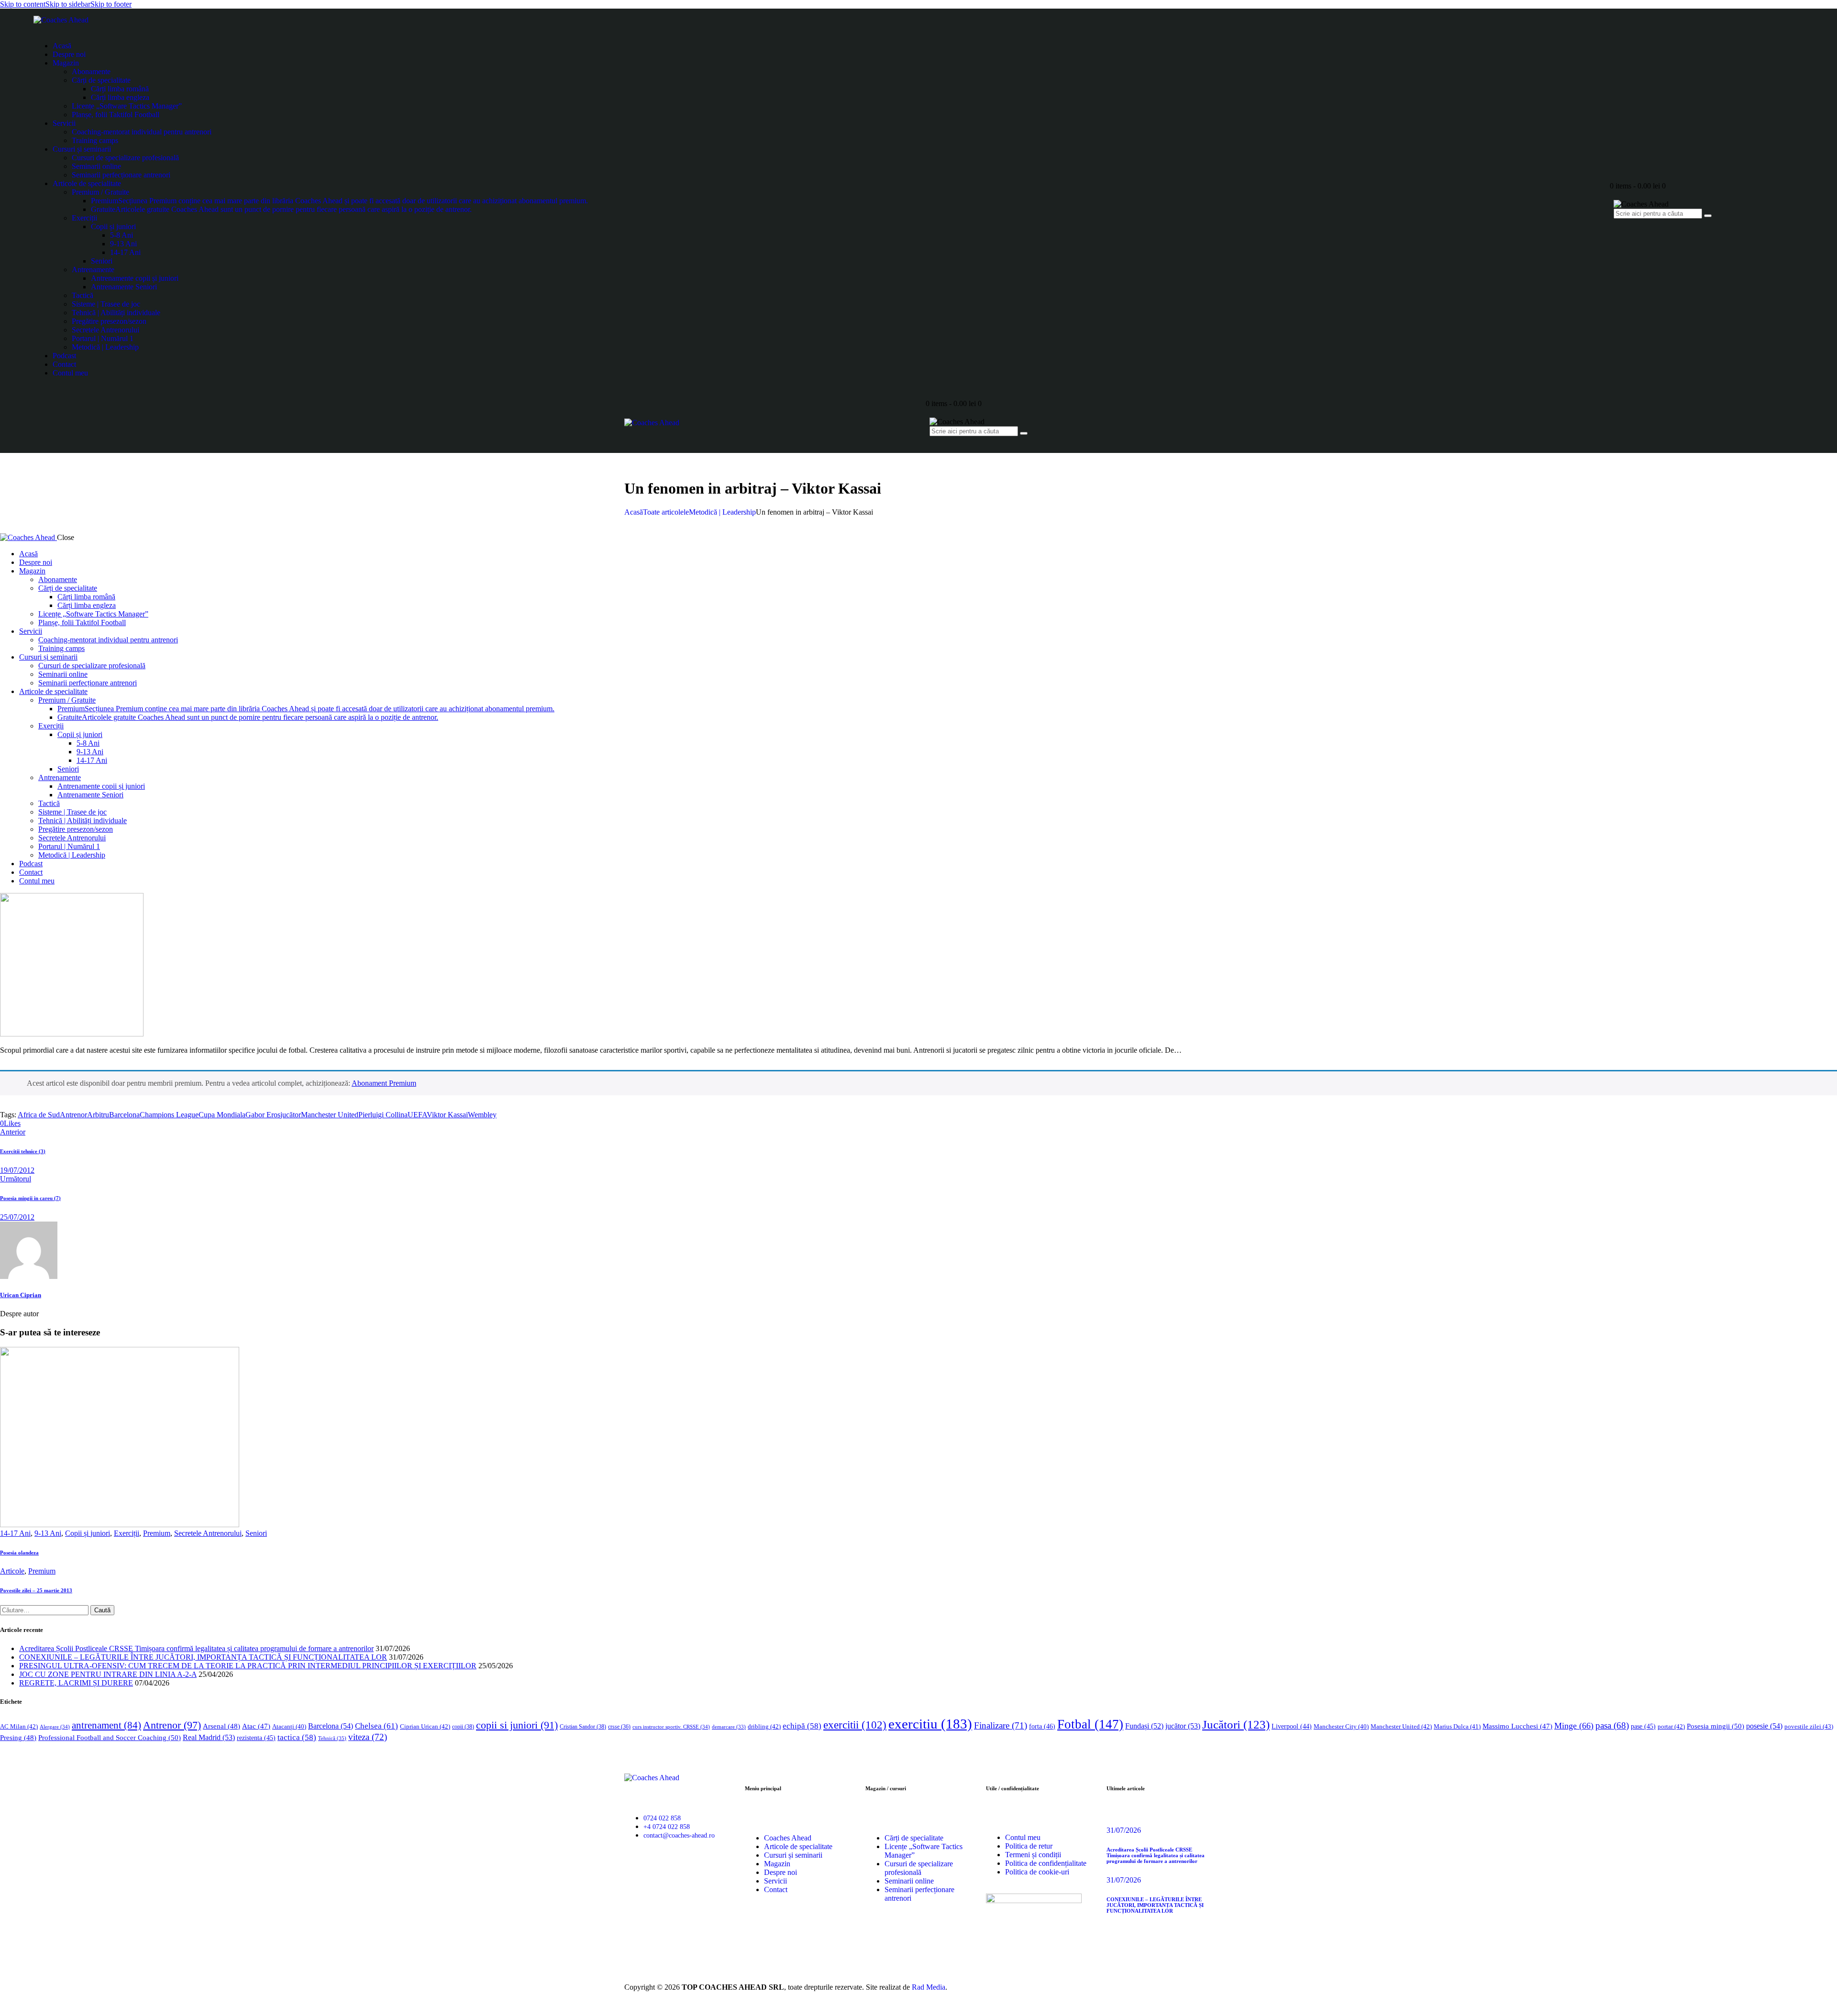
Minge (1574, 1726)
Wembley (482, 1115)
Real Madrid (209, 1737)
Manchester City (1341, 1727)
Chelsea (376, 1726)
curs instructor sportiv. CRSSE (671, 1727)
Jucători (1236, 1724)
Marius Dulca (1457, 1726)
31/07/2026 (1124, 1830)
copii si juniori (517, 1725)
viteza (368, 1737)
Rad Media (929, 1987)
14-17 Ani (15, 1533)
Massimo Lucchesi (1517, 1726)
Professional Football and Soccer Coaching (110, 1737)
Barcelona (124, 1115)
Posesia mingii (1715, 1726)
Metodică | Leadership (722, 512)
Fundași (1144, 1726)
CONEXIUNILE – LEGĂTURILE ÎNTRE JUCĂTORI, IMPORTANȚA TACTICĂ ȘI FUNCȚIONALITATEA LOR (203, 1657)
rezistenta (256, 1738)
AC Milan (19, 1726)
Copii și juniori (88, 1533)
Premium (157, 1533)
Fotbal (1090, 1724)
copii (463, 1727)
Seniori (256, 1533)
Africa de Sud (39, 1115)
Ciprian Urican (425, 1726)
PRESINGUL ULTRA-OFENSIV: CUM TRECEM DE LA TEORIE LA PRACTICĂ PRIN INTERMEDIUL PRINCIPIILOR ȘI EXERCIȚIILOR (248, 1666)
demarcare (729, 1727)
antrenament (106, 1725)
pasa (1612, 1725)
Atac (256, 1726)
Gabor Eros (263, 1115)
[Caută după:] (45, 1610)
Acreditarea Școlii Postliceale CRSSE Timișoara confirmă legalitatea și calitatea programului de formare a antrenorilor (196, 1648)
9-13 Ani (48, 1533)
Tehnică (332, 1738)
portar (1671, 1726)
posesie (1764, 1726)
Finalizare (1001, 1725)
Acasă (634, 512)
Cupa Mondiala (222, 1115)
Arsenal (221, 1726)
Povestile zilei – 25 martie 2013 (36, 1590)
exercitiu (930, 1724)
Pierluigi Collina (383, 1115)
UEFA (417, 1115)
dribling (764, 1726)
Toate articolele (666, 512)
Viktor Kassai (447, 1115)
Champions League (169, 1115)
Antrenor (73, 1115)
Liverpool (1292, 1726)
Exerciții (127, 1533)
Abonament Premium (384, 1083)
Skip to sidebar (68, 4)
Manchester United (330, 1115)
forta (1042, 1726)
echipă (802, 1726)
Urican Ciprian (21, 1295)
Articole (12, 1571)
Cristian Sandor (583, 1727)
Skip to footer (111, 4)
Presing (18, 1738)
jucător (291, 1115)
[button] (10, 1123)
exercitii (855, 1725)
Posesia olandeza (19, 1553)
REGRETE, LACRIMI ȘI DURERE (76, 1683)
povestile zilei (1809, 1726)
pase (1643, 1726)
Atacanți (289, 1727)
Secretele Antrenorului (208, 1533)
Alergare (55, 1727)
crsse (619, 1727)
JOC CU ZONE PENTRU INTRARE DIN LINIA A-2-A (108, 1674)
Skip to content (23, 4)
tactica (297, 1737)
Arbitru (98, 1115)
